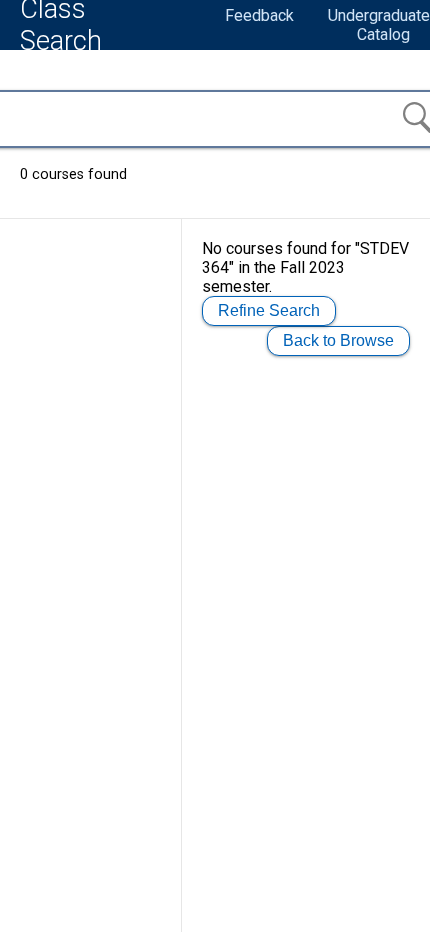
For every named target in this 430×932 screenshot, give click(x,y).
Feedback (259, 15)
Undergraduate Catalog (379, 25)
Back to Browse (338, 340)
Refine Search (269, 310)
